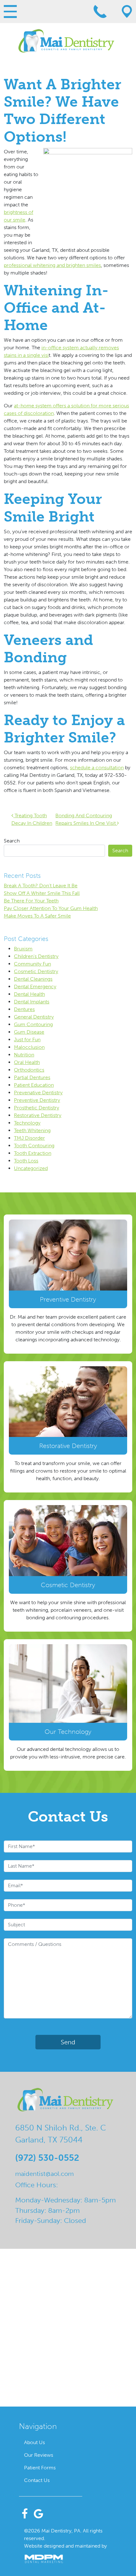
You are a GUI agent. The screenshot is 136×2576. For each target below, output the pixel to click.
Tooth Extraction (33, 1153)
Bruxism (23, 949)
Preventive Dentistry (37, 1100)
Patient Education (34, 1085)
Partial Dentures (32, 1077)
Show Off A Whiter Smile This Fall (42, 893)
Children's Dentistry (36, 956)
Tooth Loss (26, 1161)
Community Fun (32, 964)
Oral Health (27, 1062)
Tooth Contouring (34, 1146)
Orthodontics (29, 1070)
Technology (27, 1123)
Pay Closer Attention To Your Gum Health (51, 908)
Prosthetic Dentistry (37, 1108)
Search (12, 841)
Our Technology (68, 1732)
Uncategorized (31, 1168)
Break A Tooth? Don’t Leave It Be (41, 886)
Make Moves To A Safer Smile (37, 916)
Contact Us (37, 2480)
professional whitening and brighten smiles (52, 265)
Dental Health (29, 994)
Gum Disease (29, 1032)
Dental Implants (32, 1002)
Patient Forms (40, 2468)
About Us (34, 2442)
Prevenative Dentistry (38, 1093)
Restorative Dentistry (38, 1115)
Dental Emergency (35, 987)
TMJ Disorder (29, 1138)
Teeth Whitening (32, 1130)
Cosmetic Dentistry (36, 971)
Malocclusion (29, 1047)
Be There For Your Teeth (31, 901)
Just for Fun (27, 1040)
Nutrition (24, 1055)
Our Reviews (39, 2455)
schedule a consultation (97, 768)
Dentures (24, 1009)
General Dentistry (34, 1017)
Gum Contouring (33, 1024)
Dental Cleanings (33, 979)
